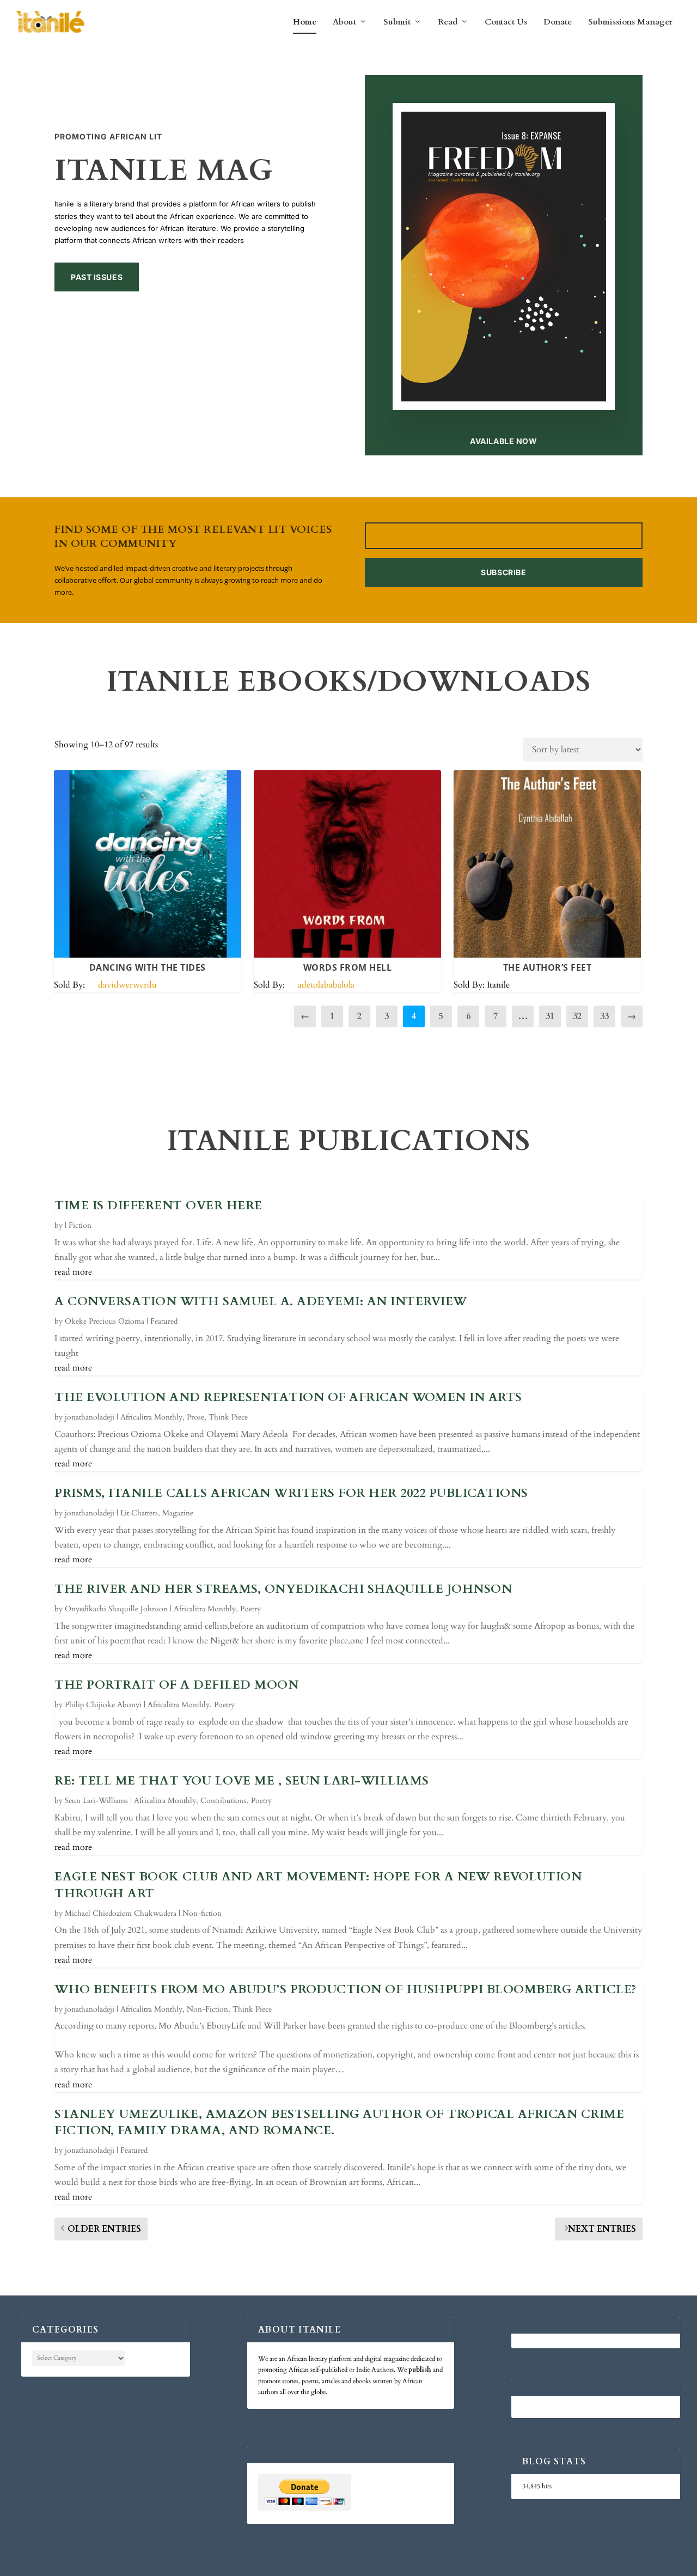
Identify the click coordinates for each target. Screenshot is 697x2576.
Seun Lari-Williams (96, 1801)
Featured (164, 1321)
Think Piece (228, 1417)
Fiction (80, 1225)
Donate (558, 22)
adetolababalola (326, 985)
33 (604, 1016)
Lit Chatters (139, 1513)
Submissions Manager (630, 22)
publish (420, 2370)
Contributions (224, 1801)
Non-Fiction (207, 2009)
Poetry (250, 1609)
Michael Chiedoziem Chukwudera (121, 1913)
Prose (195, 1417)
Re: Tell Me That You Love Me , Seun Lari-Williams (242, 1781)
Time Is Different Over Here (158, 1205)
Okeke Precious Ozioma (105, 1321)
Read (448, 22)
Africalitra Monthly (151, 1417)
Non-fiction (202, 1913)
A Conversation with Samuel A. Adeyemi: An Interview (261, 1301)
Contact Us (506, 22)
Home (305, 22)
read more (73, 1272)
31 (550, 1016)
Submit (397, 22)
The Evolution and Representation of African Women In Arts (288, 1397)
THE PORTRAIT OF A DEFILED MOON (176, 1685)
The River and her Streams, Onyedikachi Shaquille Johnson (283, 1589)
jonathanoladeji (90, 1417)
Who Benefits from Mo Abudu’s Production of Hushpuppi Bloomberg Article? (346, 1989)
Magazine (178, 1513)
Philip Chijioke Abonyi (103, 1705)
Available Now (503, 441)
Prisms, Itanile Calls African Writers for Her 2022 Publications (291, 1493)
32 (577, 1016)
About (344, 22)
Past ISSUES (97, 277)
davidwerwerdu (127, 985)
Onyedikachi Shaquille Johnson (116, 1609)
